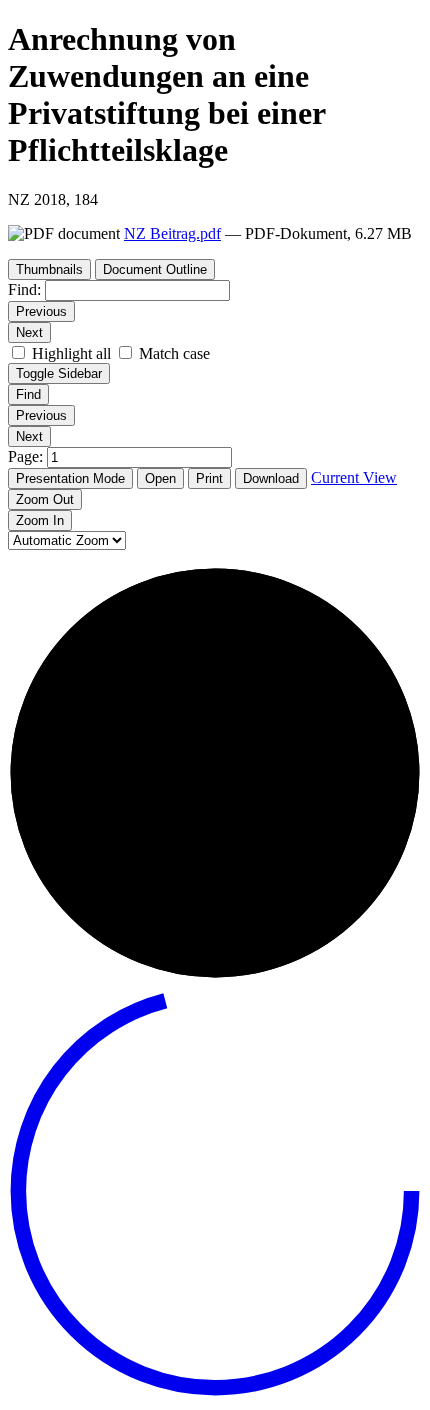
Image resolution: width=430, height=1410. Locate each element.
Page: (27, 456)
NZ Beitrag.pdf (172, 233)
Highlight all (71, 353)
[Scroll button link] (215, 1392)
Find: (24, 289)
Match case (174, 353)
